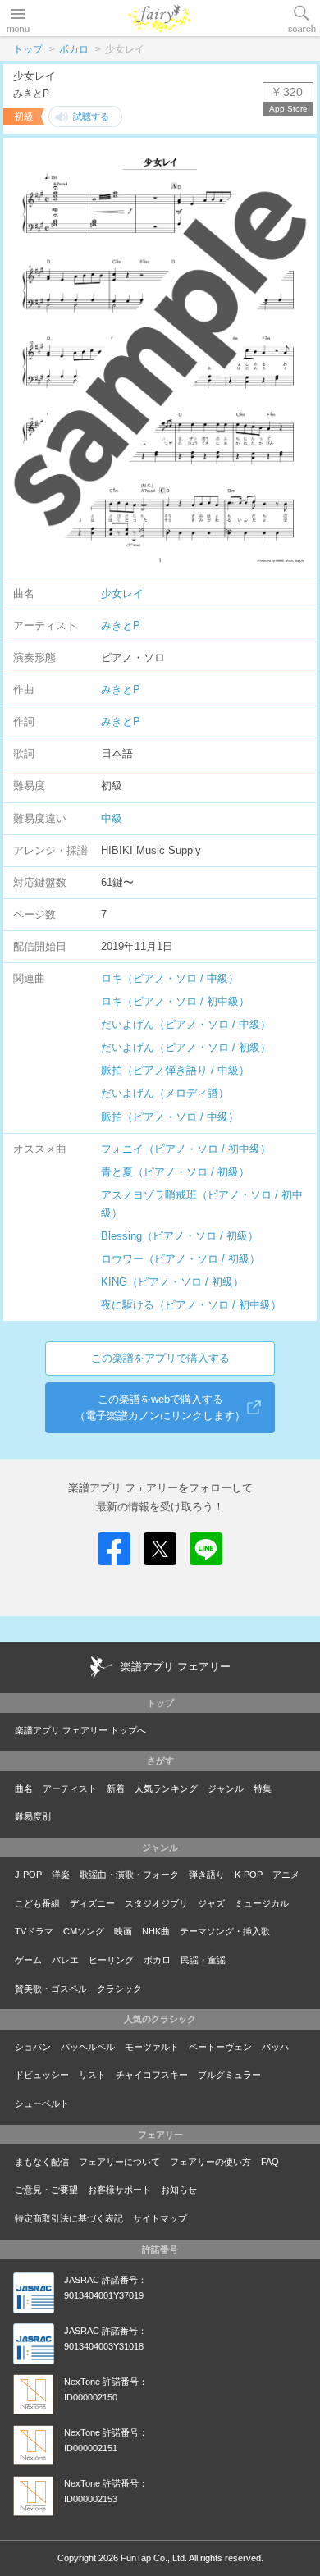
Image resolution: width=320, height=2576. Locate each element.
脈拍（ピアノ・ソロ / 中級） (170, 1117)
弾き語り (207, 1875)
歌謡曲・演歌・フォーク (129, 1875)
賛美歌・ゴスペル (51, 1989)
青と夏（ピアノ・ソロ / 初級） (175, 1172)
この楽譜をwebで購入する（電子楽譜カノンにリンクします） (160, 1407)
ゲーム (28, 1960)
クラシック (119, 1989)
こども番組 (37, 1903)
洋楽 (61, 1875)
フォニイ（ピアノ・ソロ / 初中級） (186, 1149)
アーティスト (70, 1788)
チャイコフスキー (152, 2075)
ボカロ (74, 49)
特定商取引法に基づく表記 (69, 2218)
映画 (123, 1931)
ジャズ (211, 1903)
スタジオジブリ (156, 1903)
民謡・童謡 (203, 1960)
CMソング (84, 1931)
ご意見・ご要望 (46, 2190)
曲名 (24, 1788)
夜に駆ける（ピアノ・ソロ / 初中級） (191, 1305)
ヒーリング (111, 1960)
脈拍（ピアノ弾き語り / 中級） (175, 1070)
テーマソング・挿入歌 (225, 1931)
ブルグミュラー (229, 2075)
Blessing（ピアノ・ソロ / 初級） (180, 1236)
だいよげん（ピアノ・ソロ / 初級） (186, 1047)
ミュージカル (262, 1903)
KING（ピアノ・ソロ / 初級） (172, 1282)
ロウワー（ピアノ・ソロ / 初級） (181, 1259)
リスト (92, 2075)
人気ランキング (166, 1788)
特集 (263, 1788)
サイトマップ (160, 2218)
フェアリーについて (119, 2162)
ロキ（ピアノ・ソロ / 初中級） (175, 1001)
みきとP (121, 626)
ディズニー (92, 1903)
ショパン (33, 2047)
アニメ (286, 1875)
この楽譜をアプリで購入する (160, 1358)
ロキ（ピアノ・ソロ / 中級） (170, 978)
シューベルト (42, 2103)
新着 (116, 1788)
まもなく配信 (42, 2162)
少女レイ (122, 594)
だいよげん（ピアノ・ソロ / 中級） (186, 1024)
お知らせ (179, 2190)
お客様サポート (119, 2190)
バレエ (65, 1960)
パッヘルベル (88, 2047)
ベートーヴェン (220, 2047)
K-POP (249, 1875)
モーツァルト (152, 2047)
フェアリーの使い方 (210, 2162)
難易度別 (33, 1816)
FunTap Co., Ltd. (154, 2558)
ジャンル (226, 1788)
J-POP (28, 1875)
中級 (112, 818)
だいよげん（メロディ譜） (165, 1093)
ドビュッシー (42, 2075)
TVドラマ (34, 1931)
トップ (28, 49)
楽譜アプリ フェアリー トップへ (80, 1730)
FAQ (270, 2162)
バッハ (275, 2047)
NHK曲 (156, 1931)
